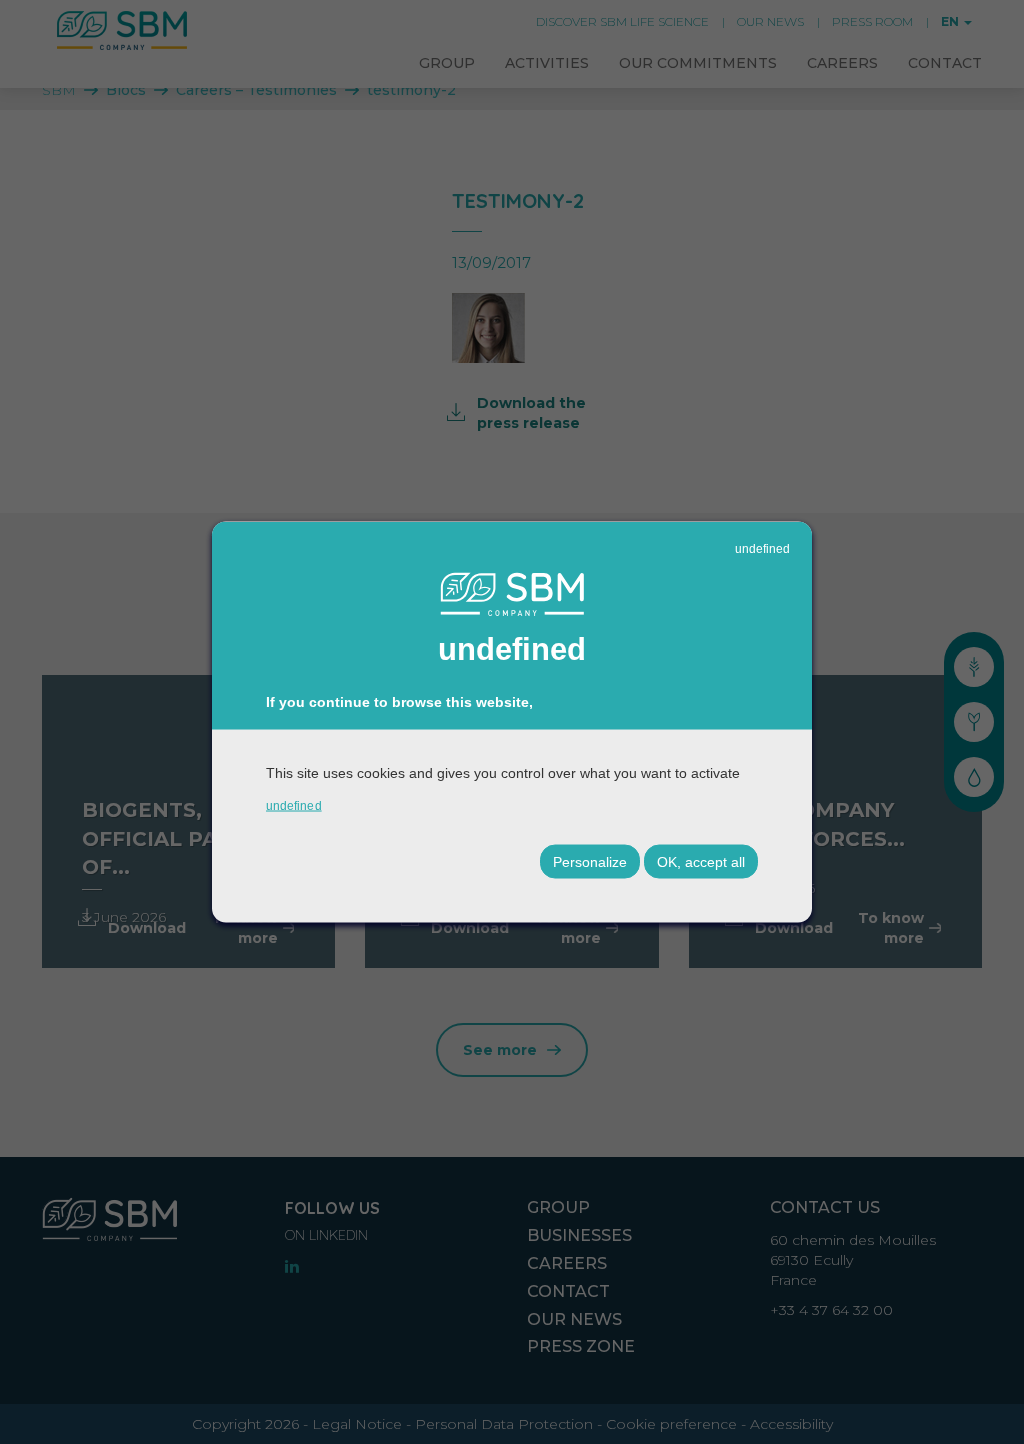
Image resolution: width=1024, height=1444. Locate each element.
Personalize (590, 861)
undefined (762, 549)
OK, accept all (701, 861)
